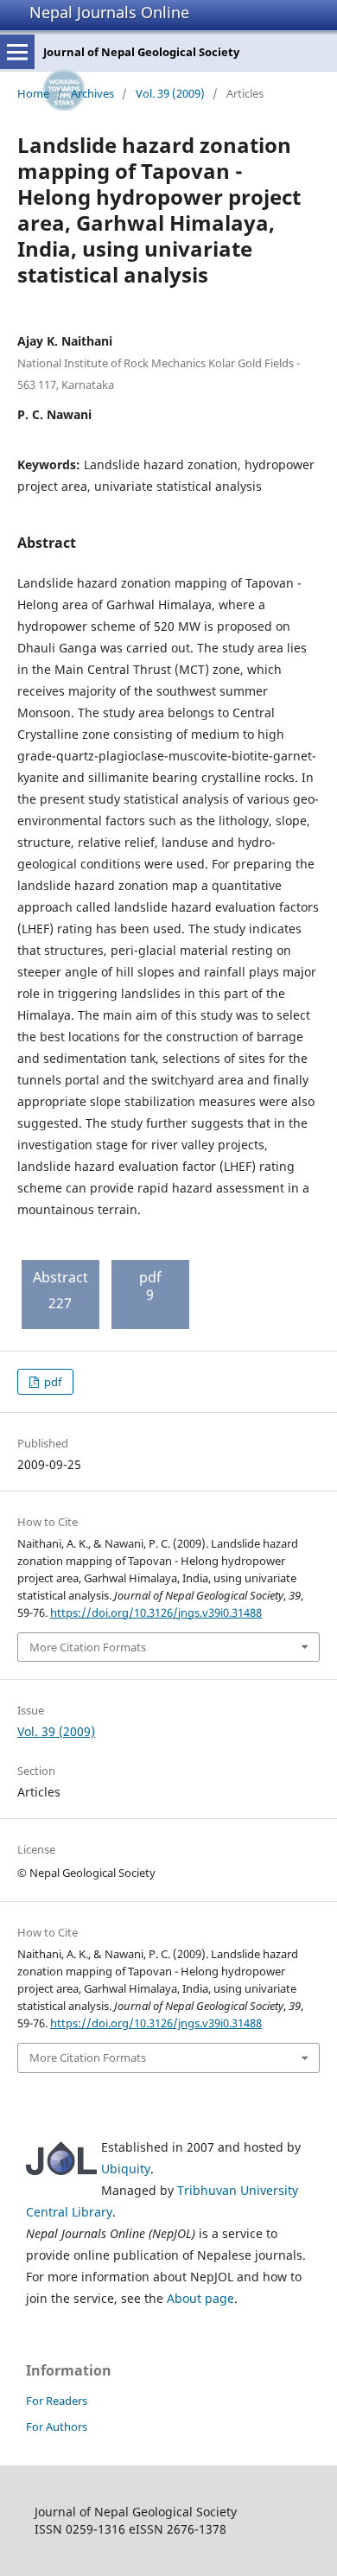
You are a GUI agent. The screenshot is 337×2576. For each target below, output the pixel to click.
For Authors (57, 2427)
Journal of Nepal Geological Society (141, 52)
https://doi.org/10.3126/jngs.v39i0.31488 (156, 1612)
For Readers (57, 2401)
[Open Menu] (17, 52)
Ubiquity (126, 2169)
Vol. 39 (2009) (170, 93)
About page (200, 2298)
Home (33, 93)
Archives (92, 93)
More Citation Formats (88, 1647)
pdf (51, 1382)
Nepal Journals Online (109, 12)
